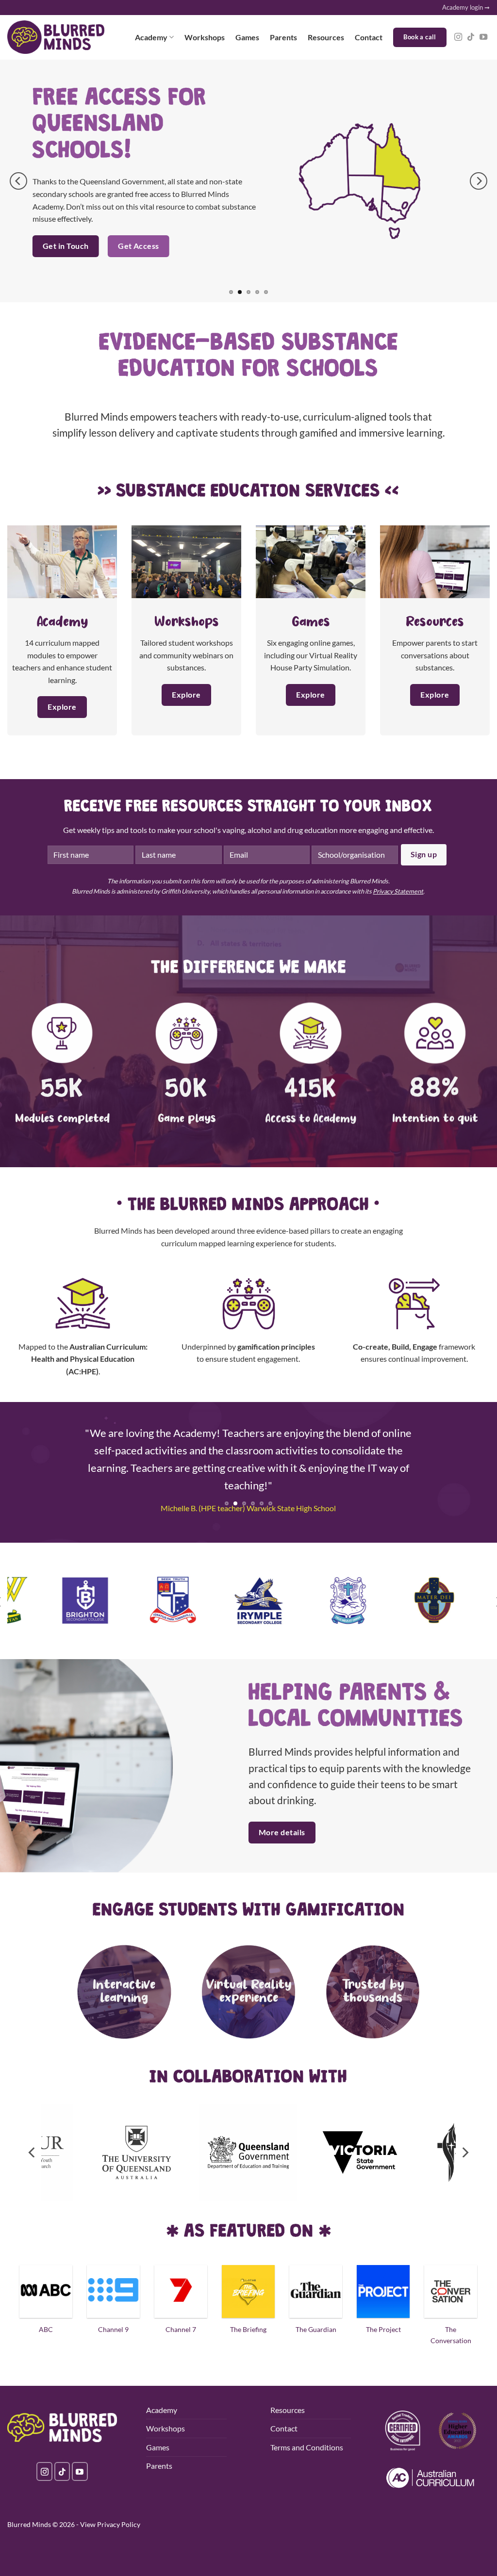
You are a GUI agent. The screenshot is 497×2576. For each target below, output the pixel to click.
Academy (151, 37)
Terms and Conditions (307, 2447)
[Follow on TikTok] (471, 37)
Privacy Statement (398, 891)
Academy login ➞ (466, 7)
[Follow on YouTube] (483, 37)
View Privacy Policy (110, 2524)
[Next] (479, 181)
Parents (283, 37)
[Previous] (18, 181)
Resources (326, 37)
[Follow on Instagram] (458, 37)
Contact (369, 37)
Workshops (205, 37)
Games (247, 37)
